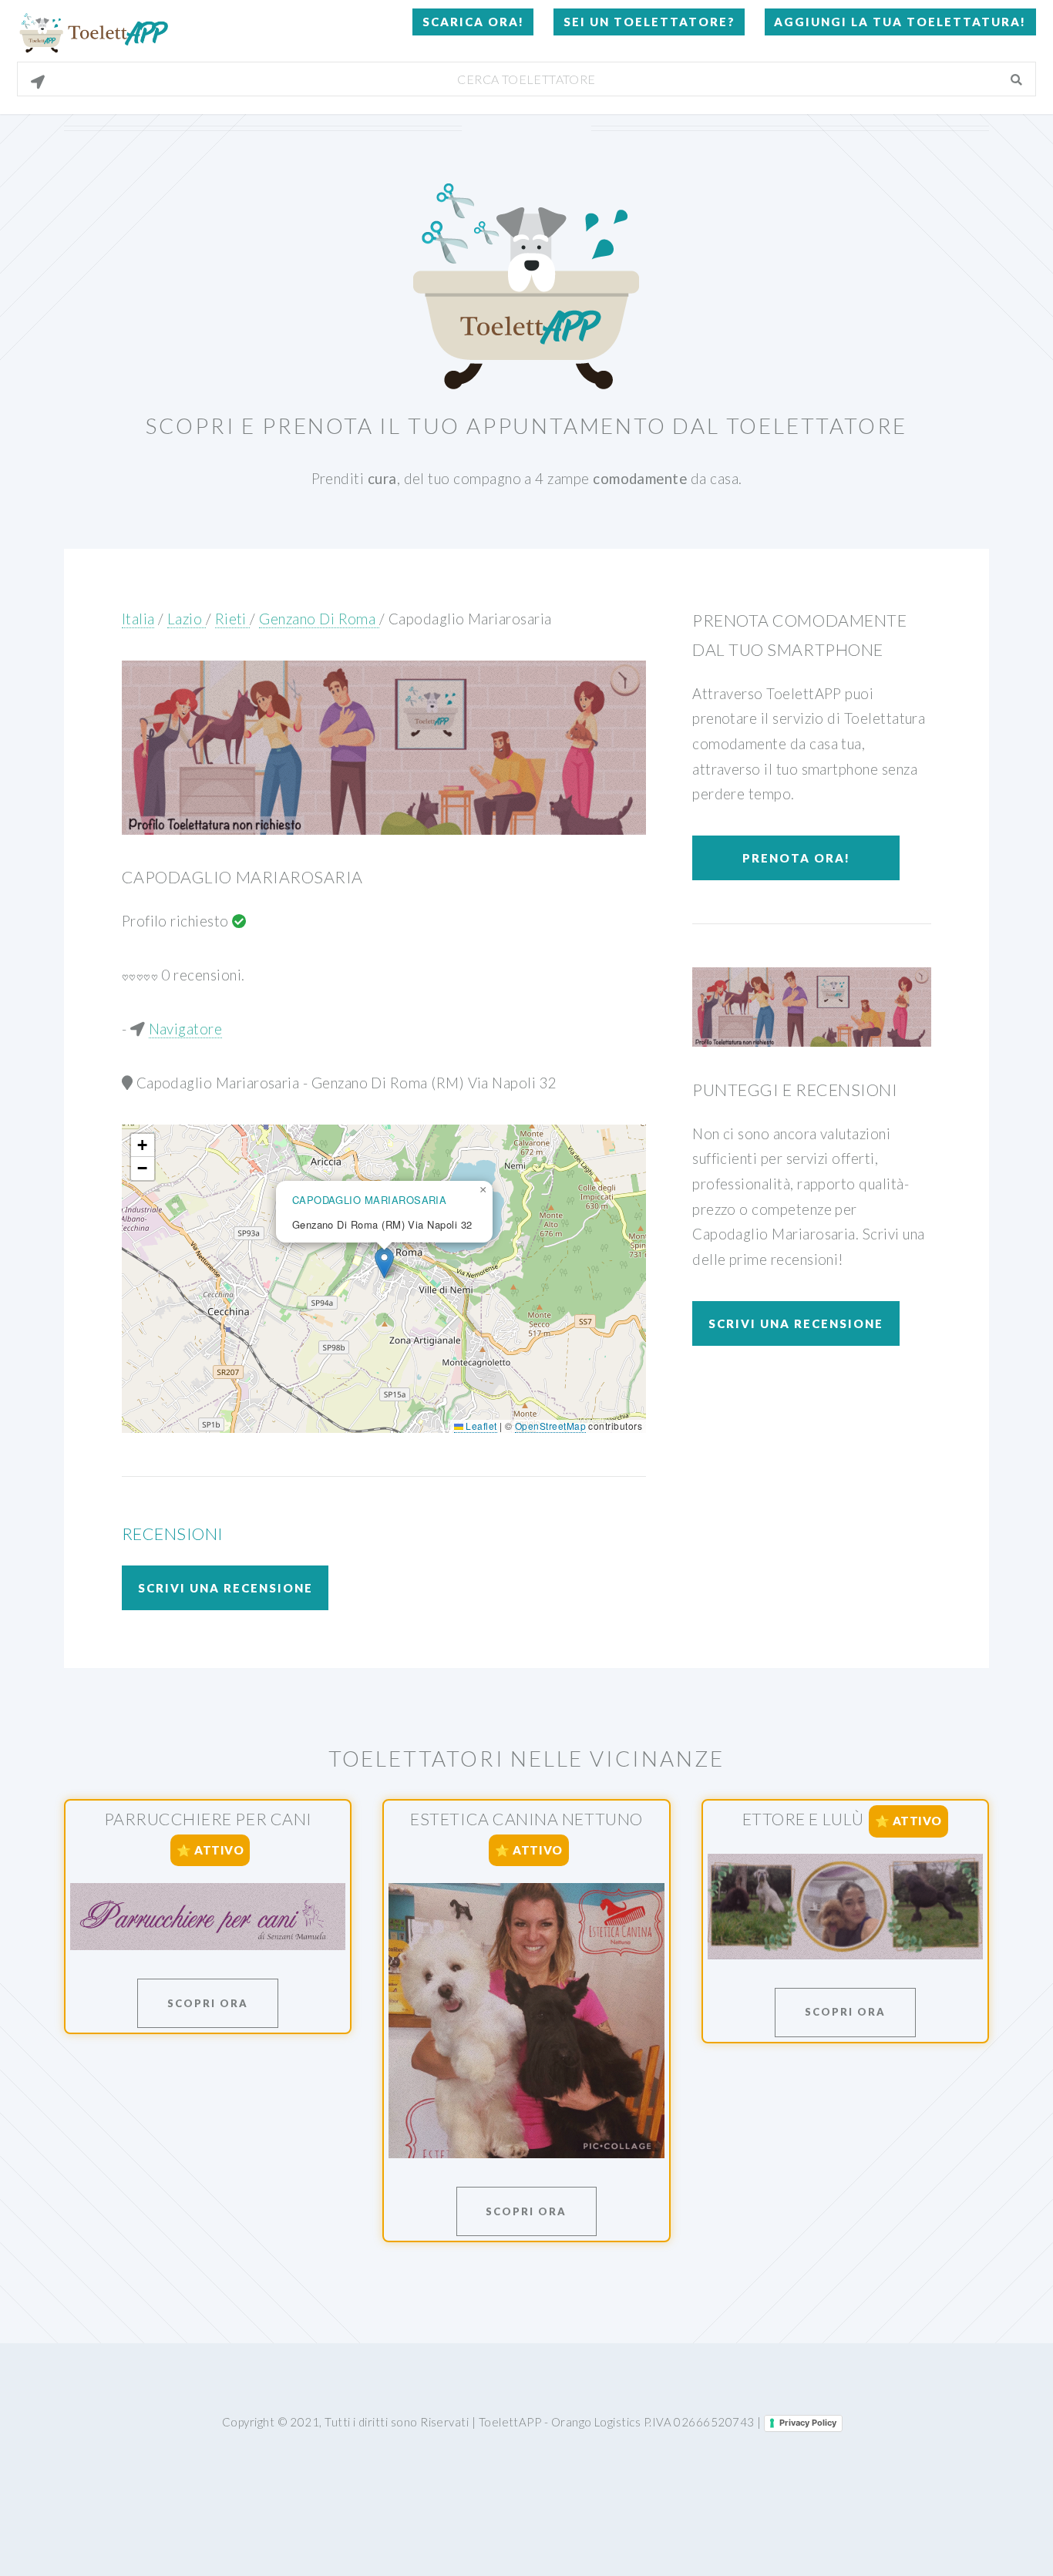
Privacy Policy (808, 2423)
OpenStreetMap (550, 1426)
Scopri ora (208, 2003)
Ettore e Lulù (803, 1819)
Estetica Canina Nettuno (526, 1819)
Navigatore (186, 1029)
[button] (384, 1263)
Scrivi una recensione (225, 1588)
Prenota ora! (796, 858)
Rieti (233, 619)
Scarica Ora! (473, 22)
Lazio (187, 619)
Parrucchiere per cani (208, 1819)
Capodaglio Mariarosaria (470, 619)
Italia (138, 619)
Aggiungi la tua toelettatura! (900, 22)
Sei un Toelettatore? (649, 22)
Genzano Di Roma (319, 619)
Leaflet (480, 1426)
